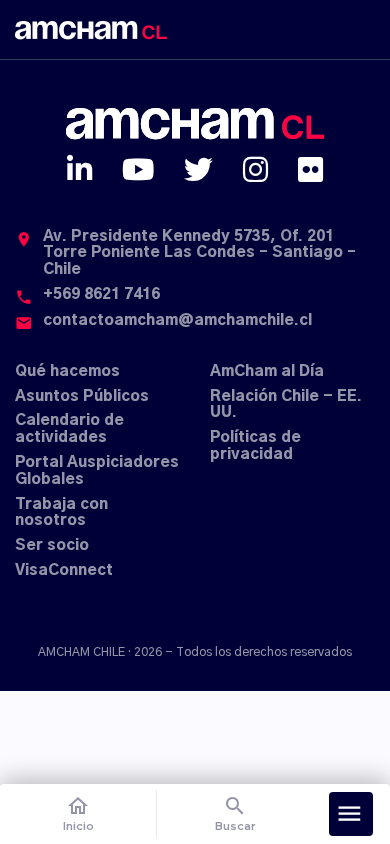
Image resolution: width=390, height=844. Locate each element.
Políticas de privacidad (255, 446)
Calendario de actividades (69, 429)
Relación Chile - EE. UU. (286, 405)
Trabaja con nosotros (61, 513)
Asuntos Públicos (82, 396)
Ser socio (52, 545)
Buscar (235, 813)
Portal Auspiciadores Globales (97, 471)
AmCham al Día (267, 371)
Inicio (78, 813)
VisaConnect (64, 570)
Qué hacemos (67, 371)
